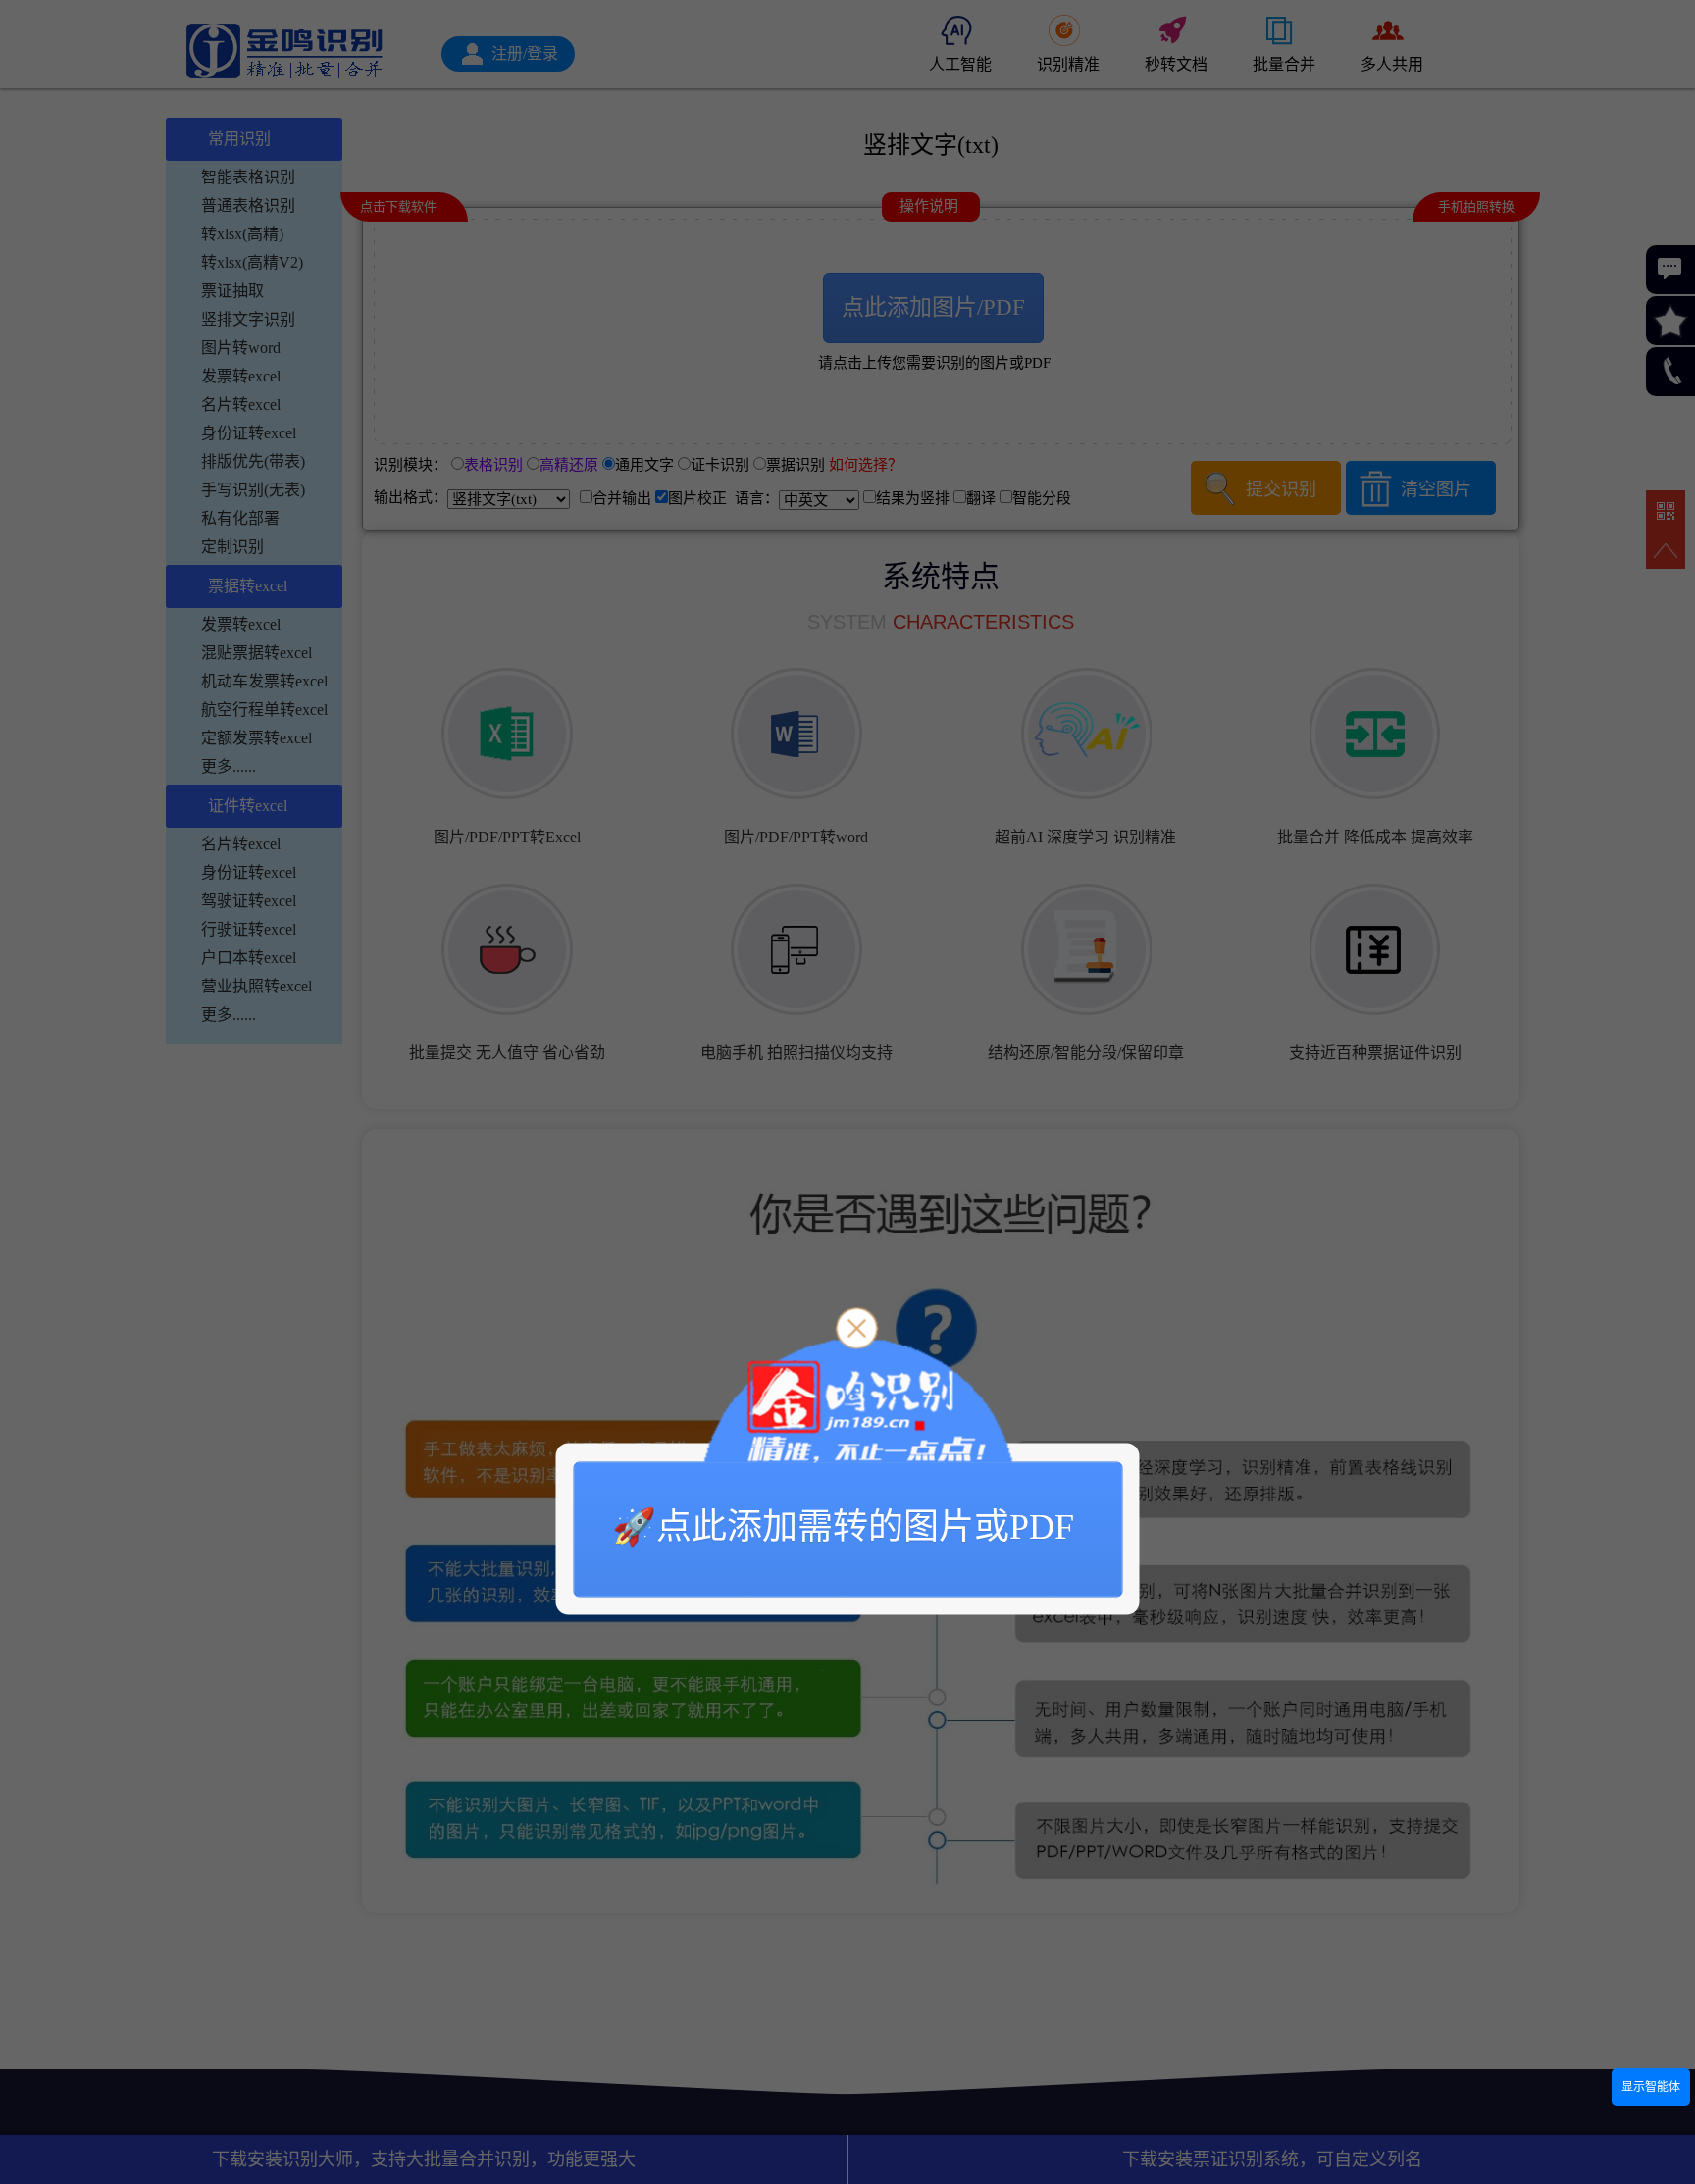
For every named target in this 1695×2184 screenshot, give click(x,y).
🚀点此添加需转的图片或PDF (843, 1526)
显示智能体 (1651, 2087)
